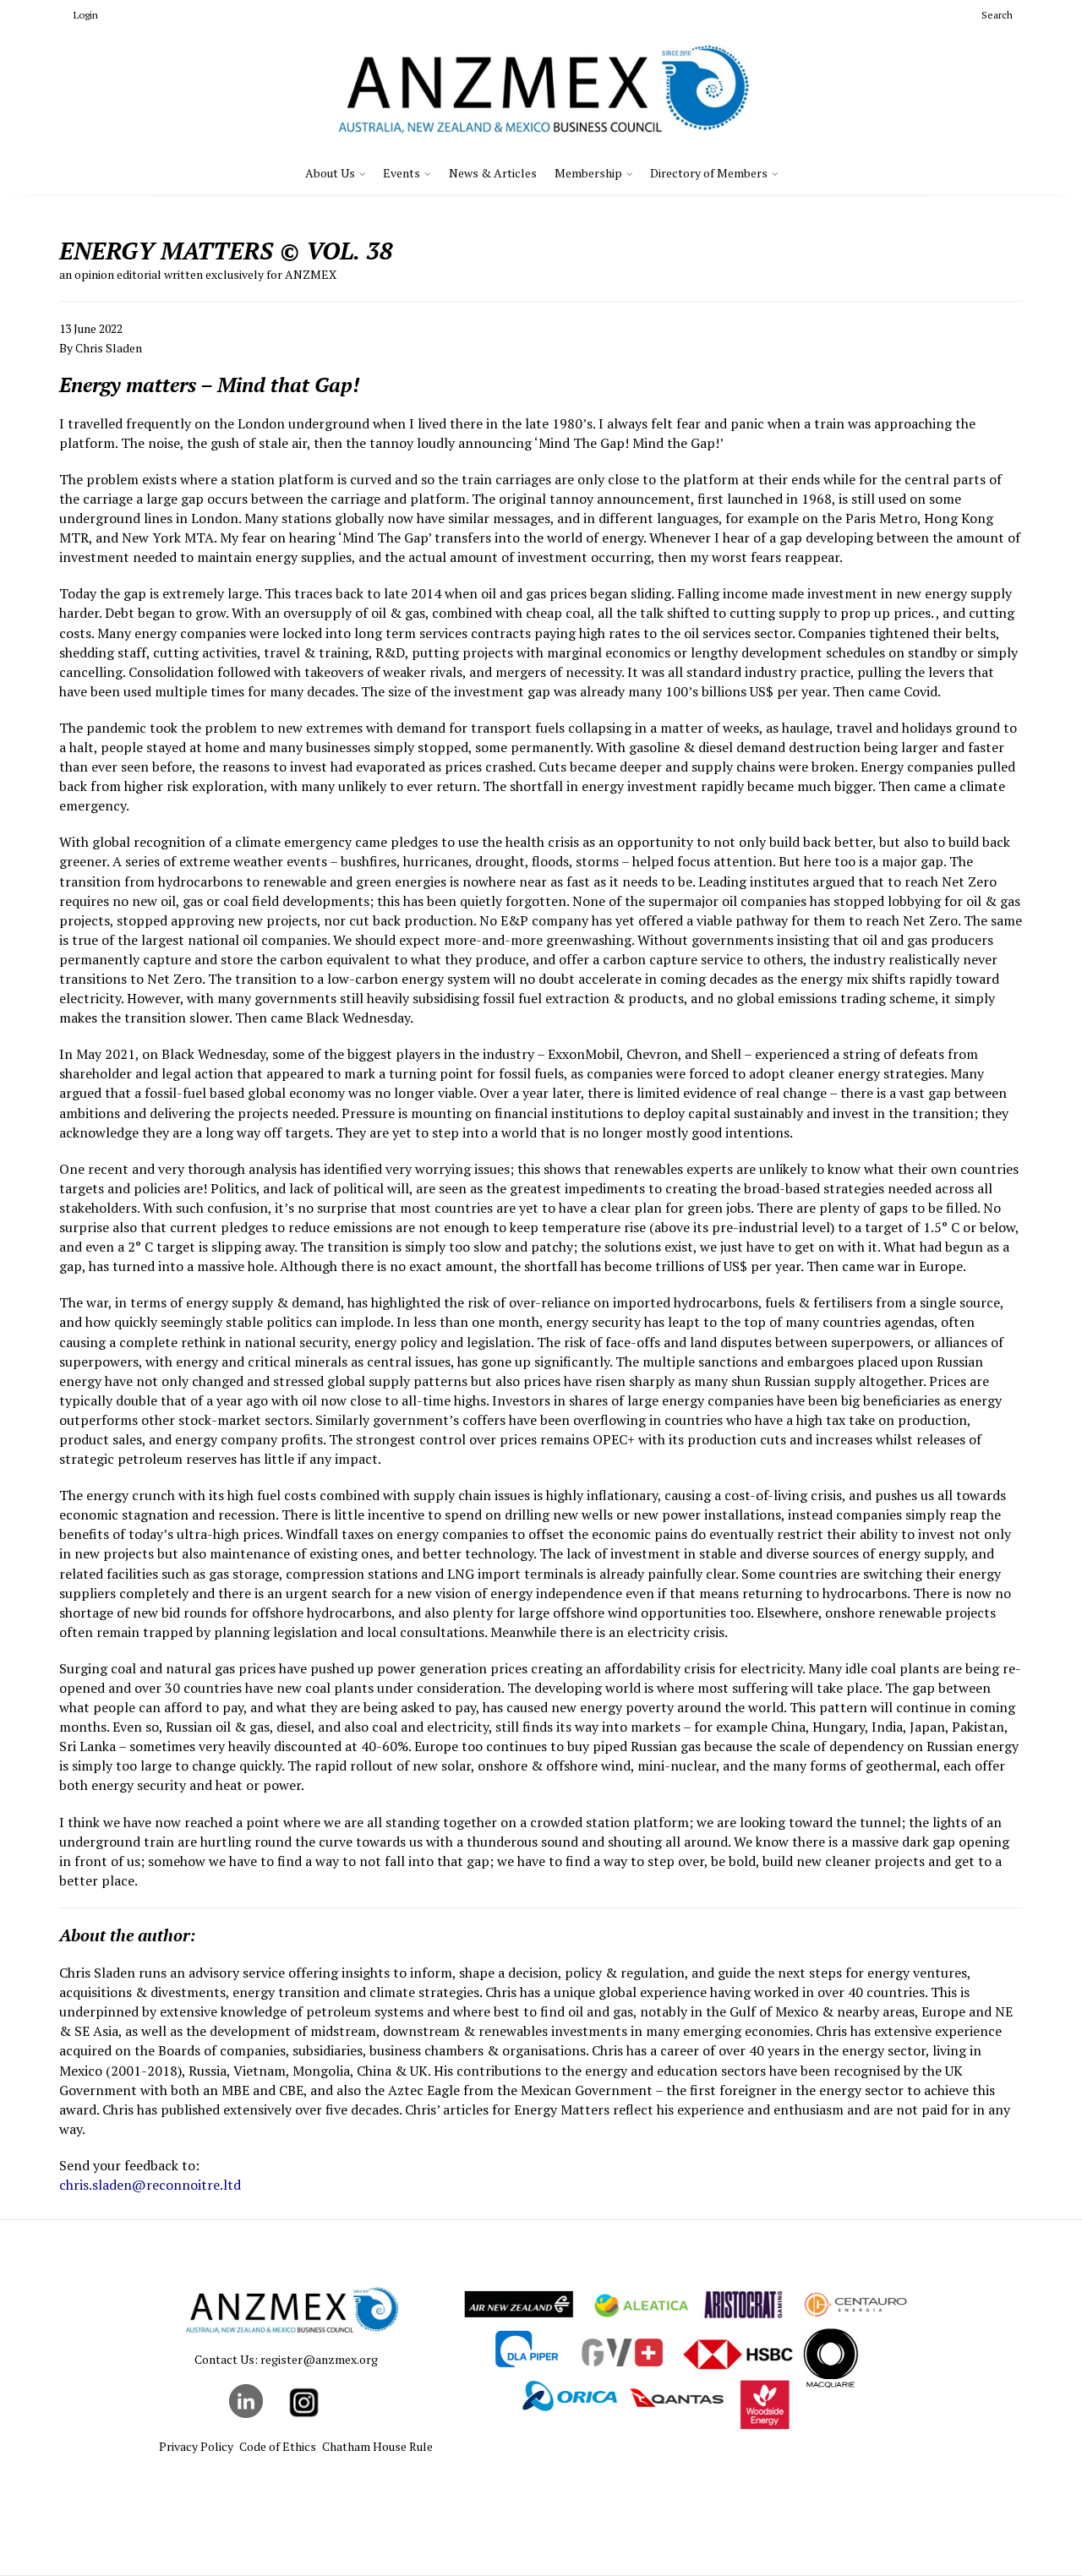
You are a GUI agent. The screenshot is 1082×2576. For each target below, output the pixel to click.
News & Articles (493, 173)
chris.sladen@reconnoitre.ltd (150, 2185)
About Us (330, 173)
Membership (588, 173)
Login (86, 15)
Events (402, 173)
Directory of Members (709, 173)
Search (997, 15)
